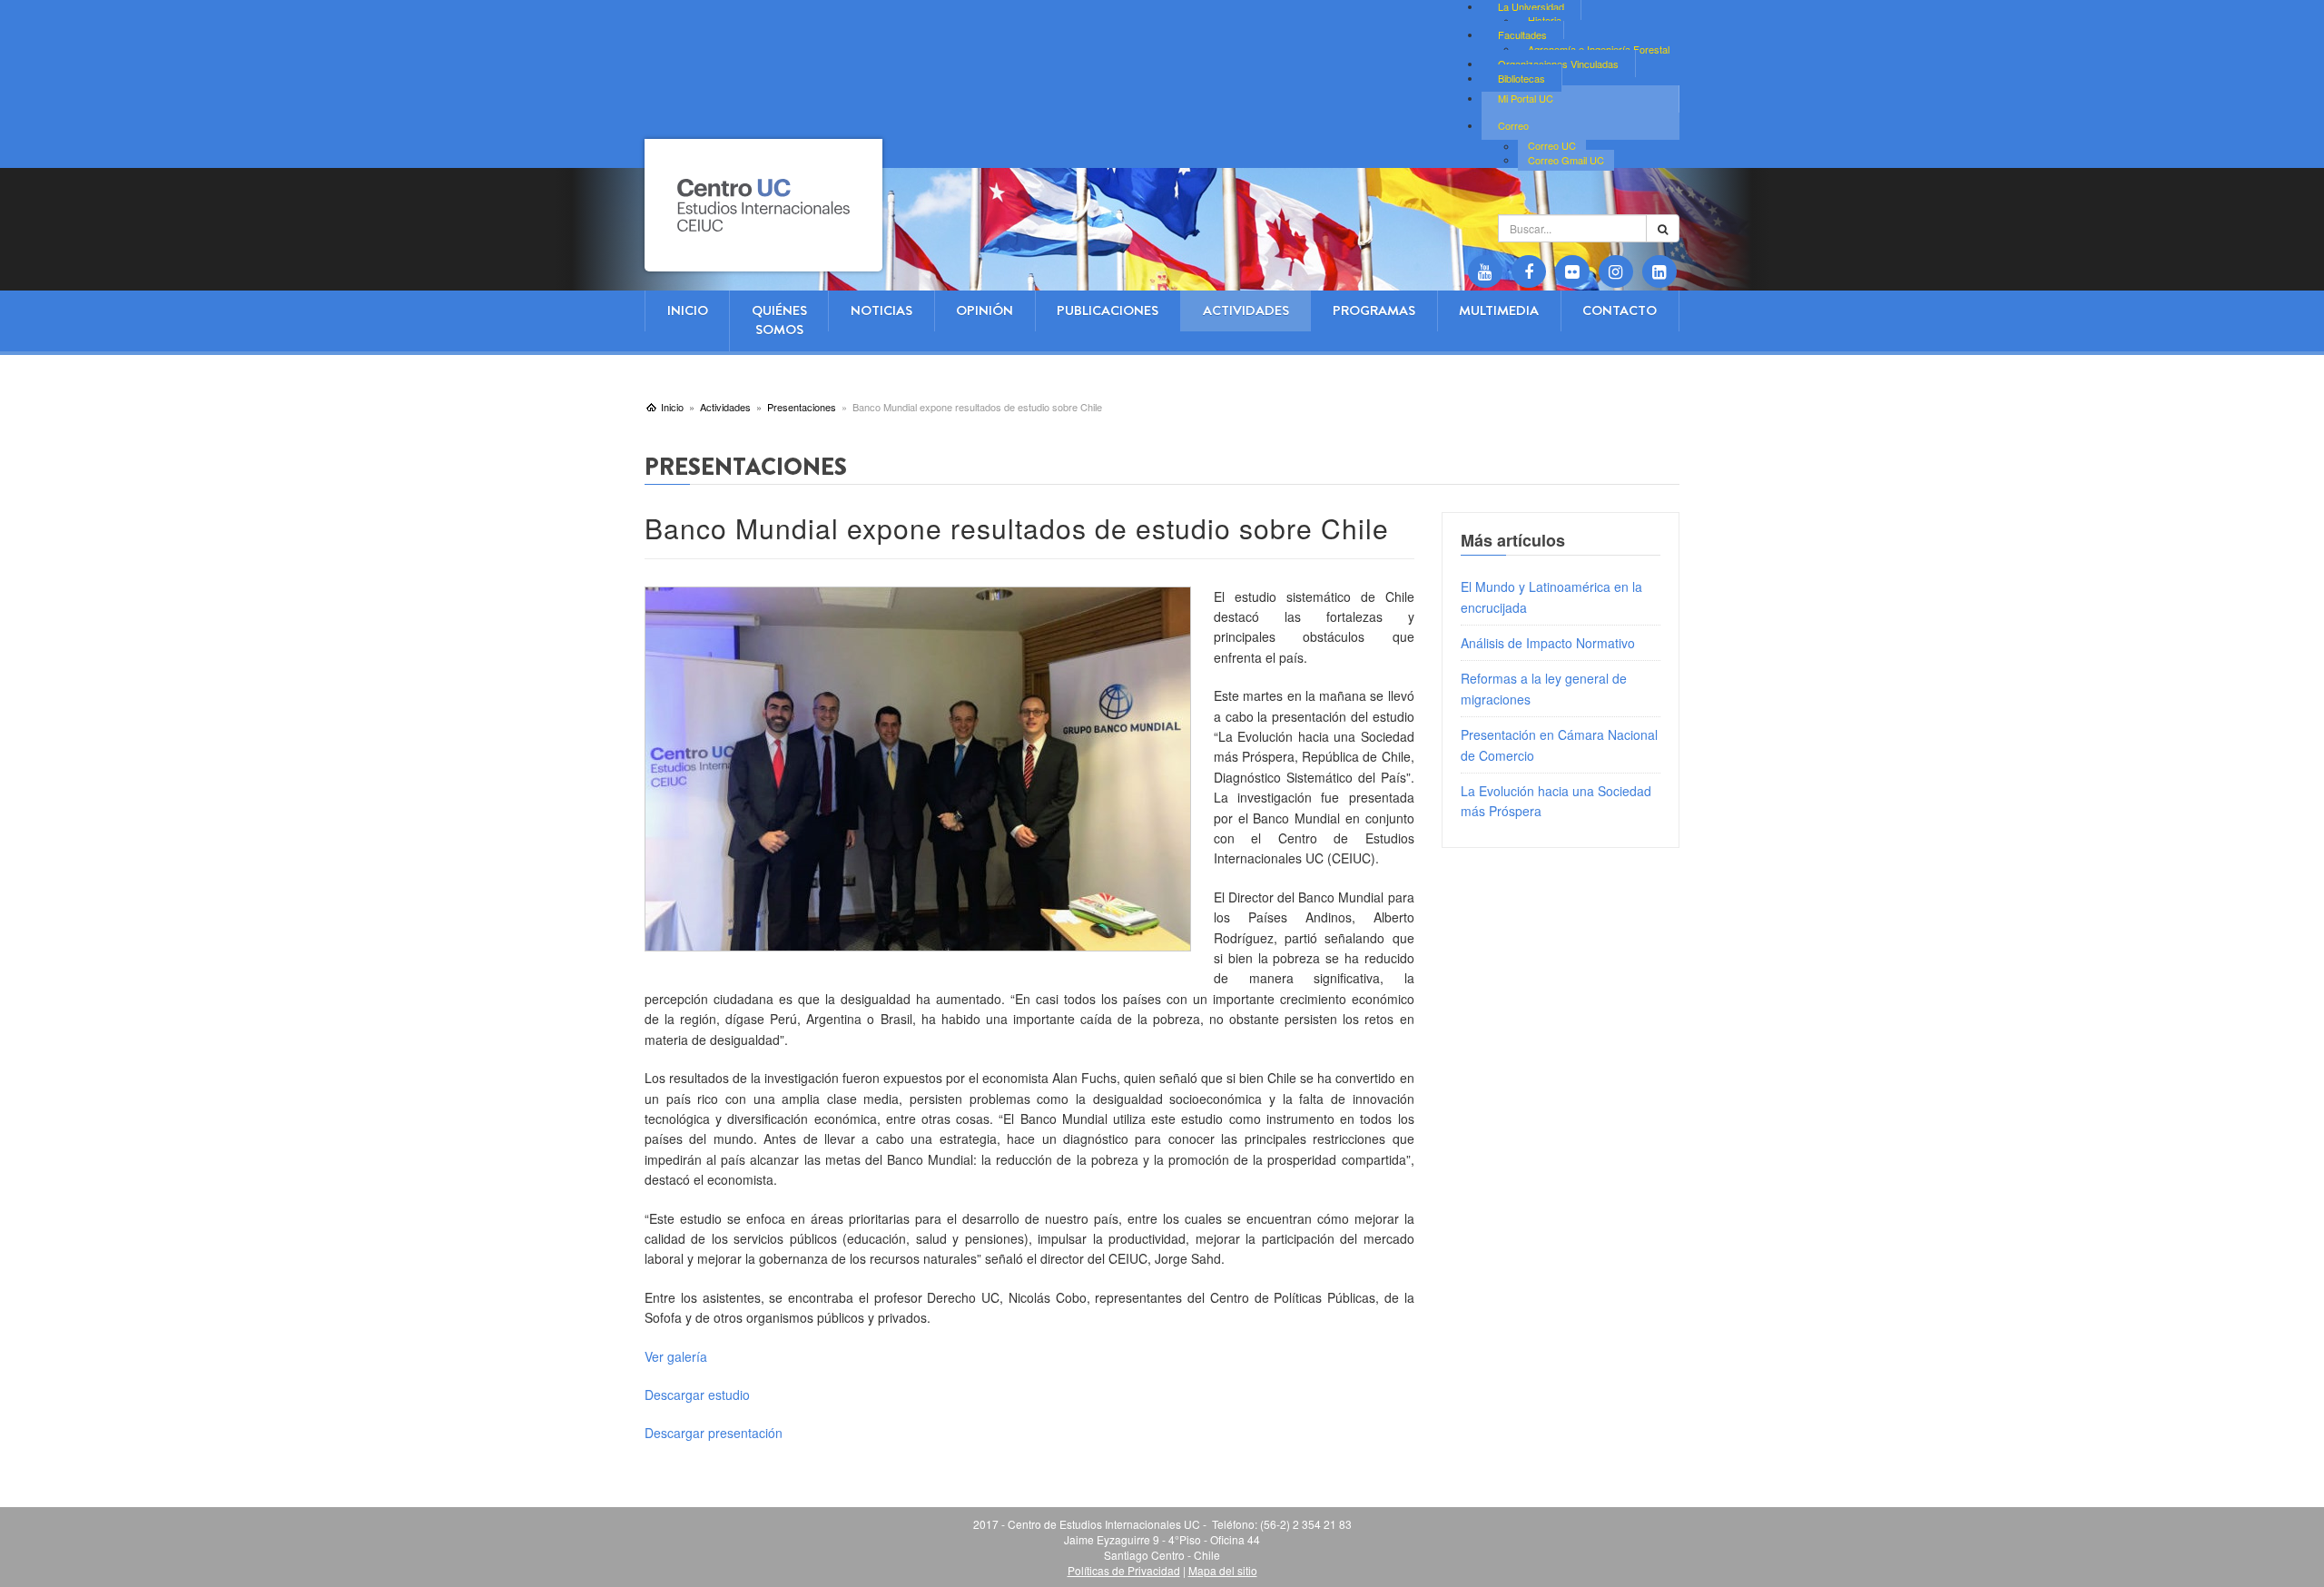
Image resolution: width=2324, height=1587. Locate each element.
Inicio (688, 310)
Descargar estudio (697, 1395)
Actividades (1246, 310)
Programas (1374, 310)
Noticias (881, 310)
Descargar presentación (714, 1433)
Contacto (1620, 310)
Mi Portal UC (1526, 98)
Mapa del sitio (1223, 1570)
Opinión (985, 310)
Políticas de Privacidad (1124, 1570)
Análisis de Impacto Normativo (1548, 643)
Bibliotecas (1521, 78)
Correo (1513, 125)
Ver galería (676, 1356)
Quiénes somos (779, 320)
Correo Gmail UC (1566, 160)
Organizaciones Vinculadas (1558, 64)
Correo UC (1552, 146)
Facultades (1522, 34)
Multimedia (1499, 310)
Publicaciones (1108, 310)
